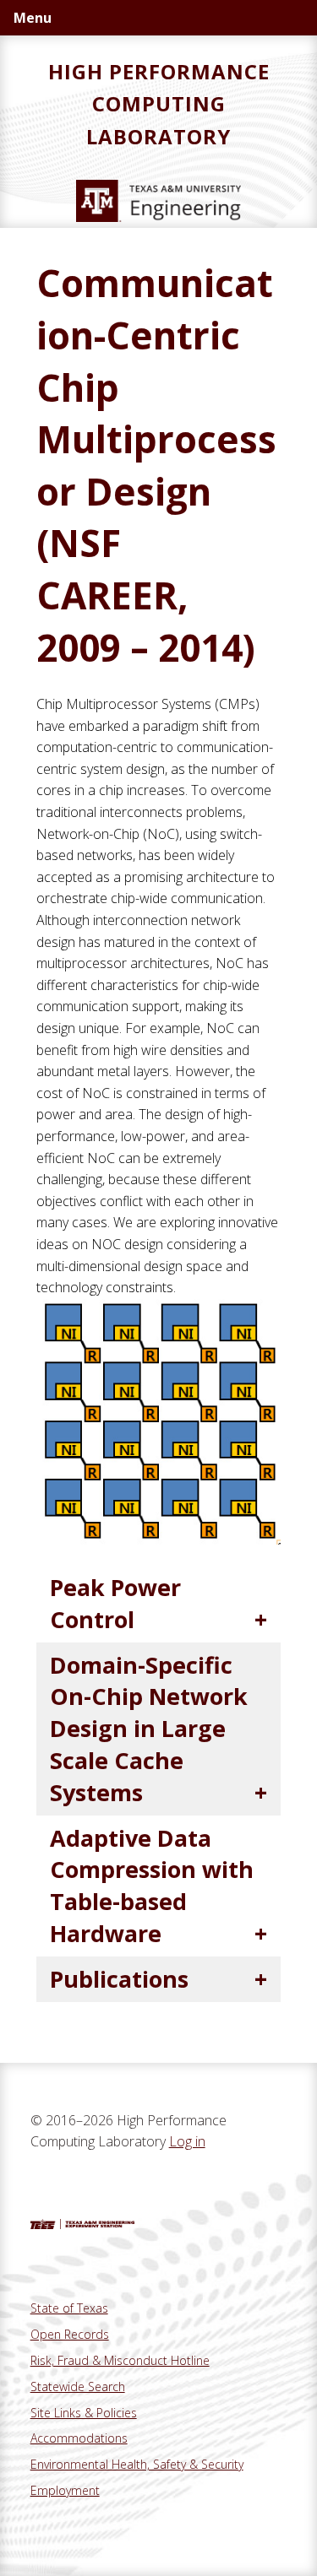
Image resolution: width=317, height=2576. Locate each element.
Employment (65, 2490)
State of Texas (69, 2308)
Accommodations (79, 2438)
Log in (187, 2141)
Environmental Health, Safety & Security (137, 2464)
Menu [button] (33, 18)
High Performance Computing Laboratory (159, 104)
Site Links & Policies (84, 2413)
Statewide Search (78, 2387)
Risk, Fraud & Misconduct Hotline (120, 2360)
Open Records (70, 2334)
